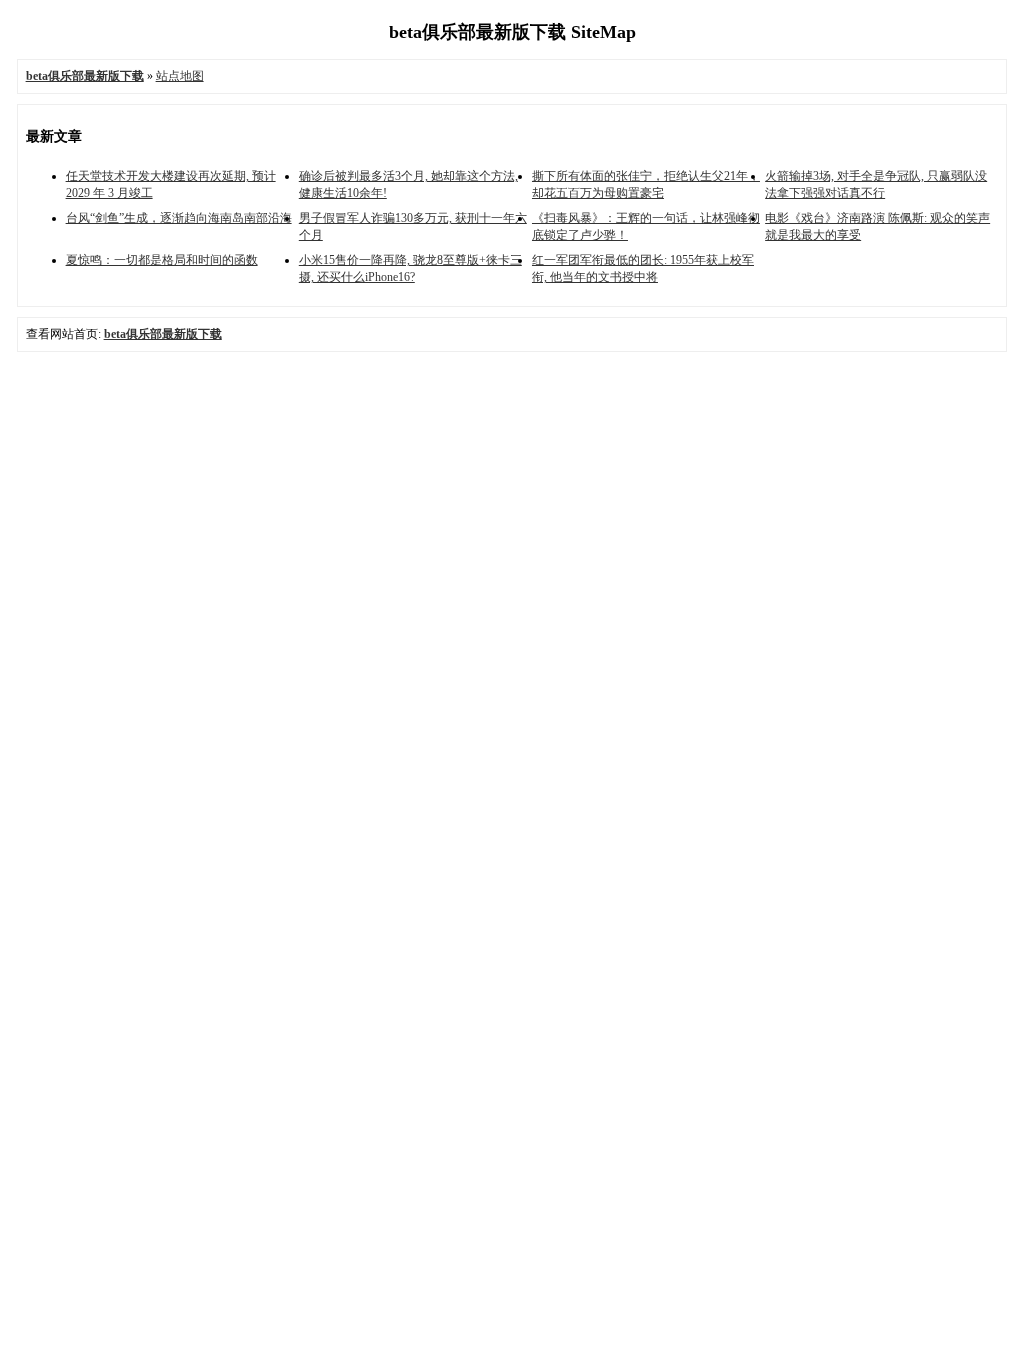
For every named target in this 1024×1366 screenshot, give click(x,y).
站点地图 (180, 76)
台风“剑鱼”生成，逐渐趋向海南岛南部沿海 (179, 218)
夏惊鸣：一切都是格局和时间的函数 (162, 260)
